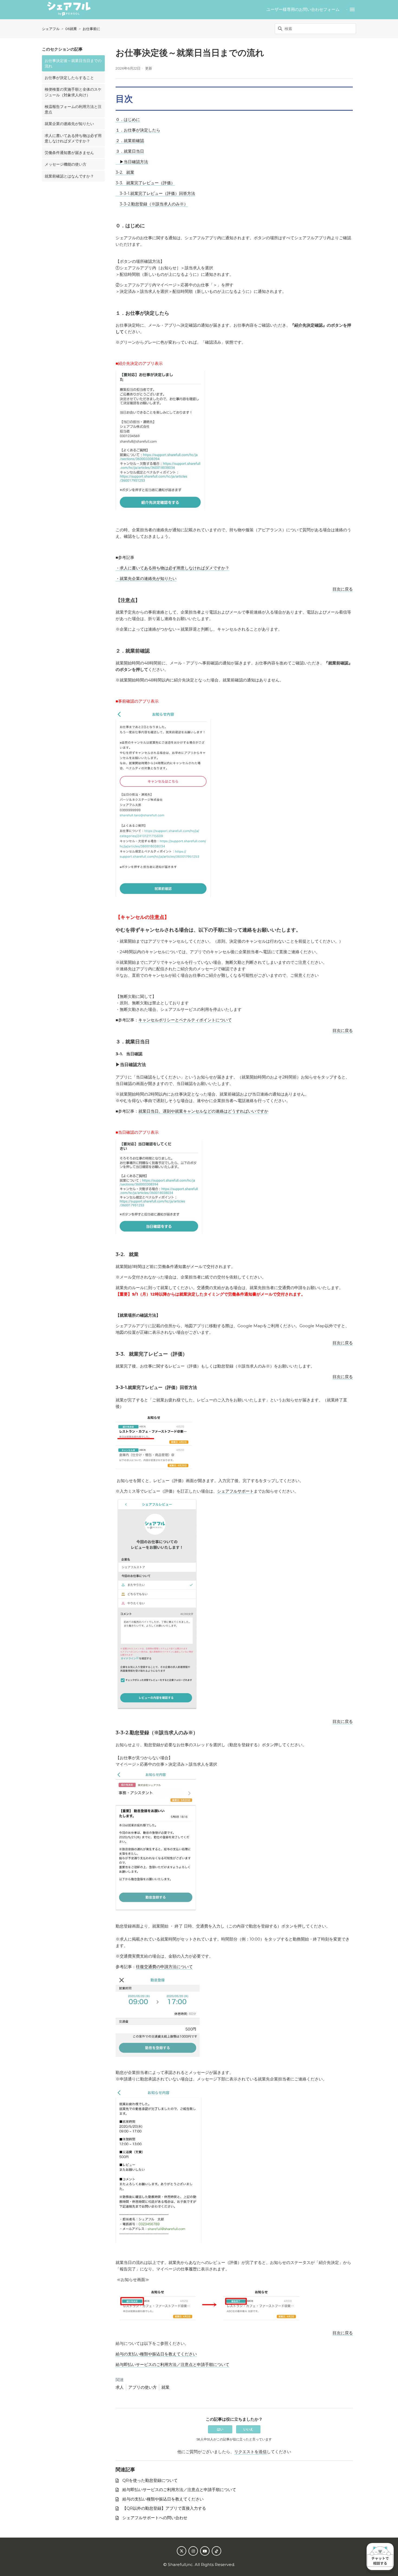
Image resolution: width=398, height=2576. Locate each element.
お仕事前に (91, 29)
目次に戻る (343, 589)
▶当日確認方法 (132, 162)
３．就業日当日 (130, 151)
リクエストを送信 (250, 2452)
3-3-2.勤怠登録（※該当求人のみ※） (154, 204)
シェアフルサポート (235, 1491)
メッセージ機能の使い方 (66, 164)
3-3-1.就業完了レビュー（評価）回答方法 (155, 193)
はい (220, 2429)
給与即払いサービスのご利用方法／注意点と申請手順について (172, 2364)
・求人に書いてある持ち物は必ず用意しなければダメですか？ (172, 568)
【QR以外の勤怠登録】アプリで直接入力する (164, 2508)
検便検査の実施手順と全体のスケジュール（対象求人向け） (73, 92)
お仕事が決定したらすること (69, 78)
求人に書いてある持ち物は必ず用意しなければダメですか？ (73, 138)
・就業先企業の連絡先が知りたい (146, 579)
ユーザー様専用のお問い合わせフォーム (303, 9)
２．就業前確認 (130, 141)
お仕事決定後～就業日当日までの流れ (73, 63)
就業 (165, 2387)
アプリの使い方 (143, 2387)
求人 (120, 2387)
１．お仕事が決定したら (138, 130)
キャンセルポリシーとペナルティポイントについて (185, 1020)
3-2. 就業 (125, 172)
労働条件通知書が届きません (69, 153)
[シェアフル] (69, 10)
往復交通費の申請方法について (164, 1967)
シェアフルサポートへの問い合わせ (155, 2518)
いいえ (248, 2429)
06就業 (71, 29)
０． (120, 119)
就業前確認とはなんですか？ (69, 176)
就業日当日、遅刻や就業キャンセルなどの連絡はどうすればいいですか (203, 1111)
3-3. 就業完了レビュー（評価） (145, 183)
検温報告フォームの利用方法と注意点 (73, 109)
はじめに (132, 119)
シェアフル (51, 29)
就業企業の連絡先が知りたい (69, 124)
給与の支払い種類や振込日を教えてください (156, 2354)
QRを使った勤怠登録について (150, 2480)
